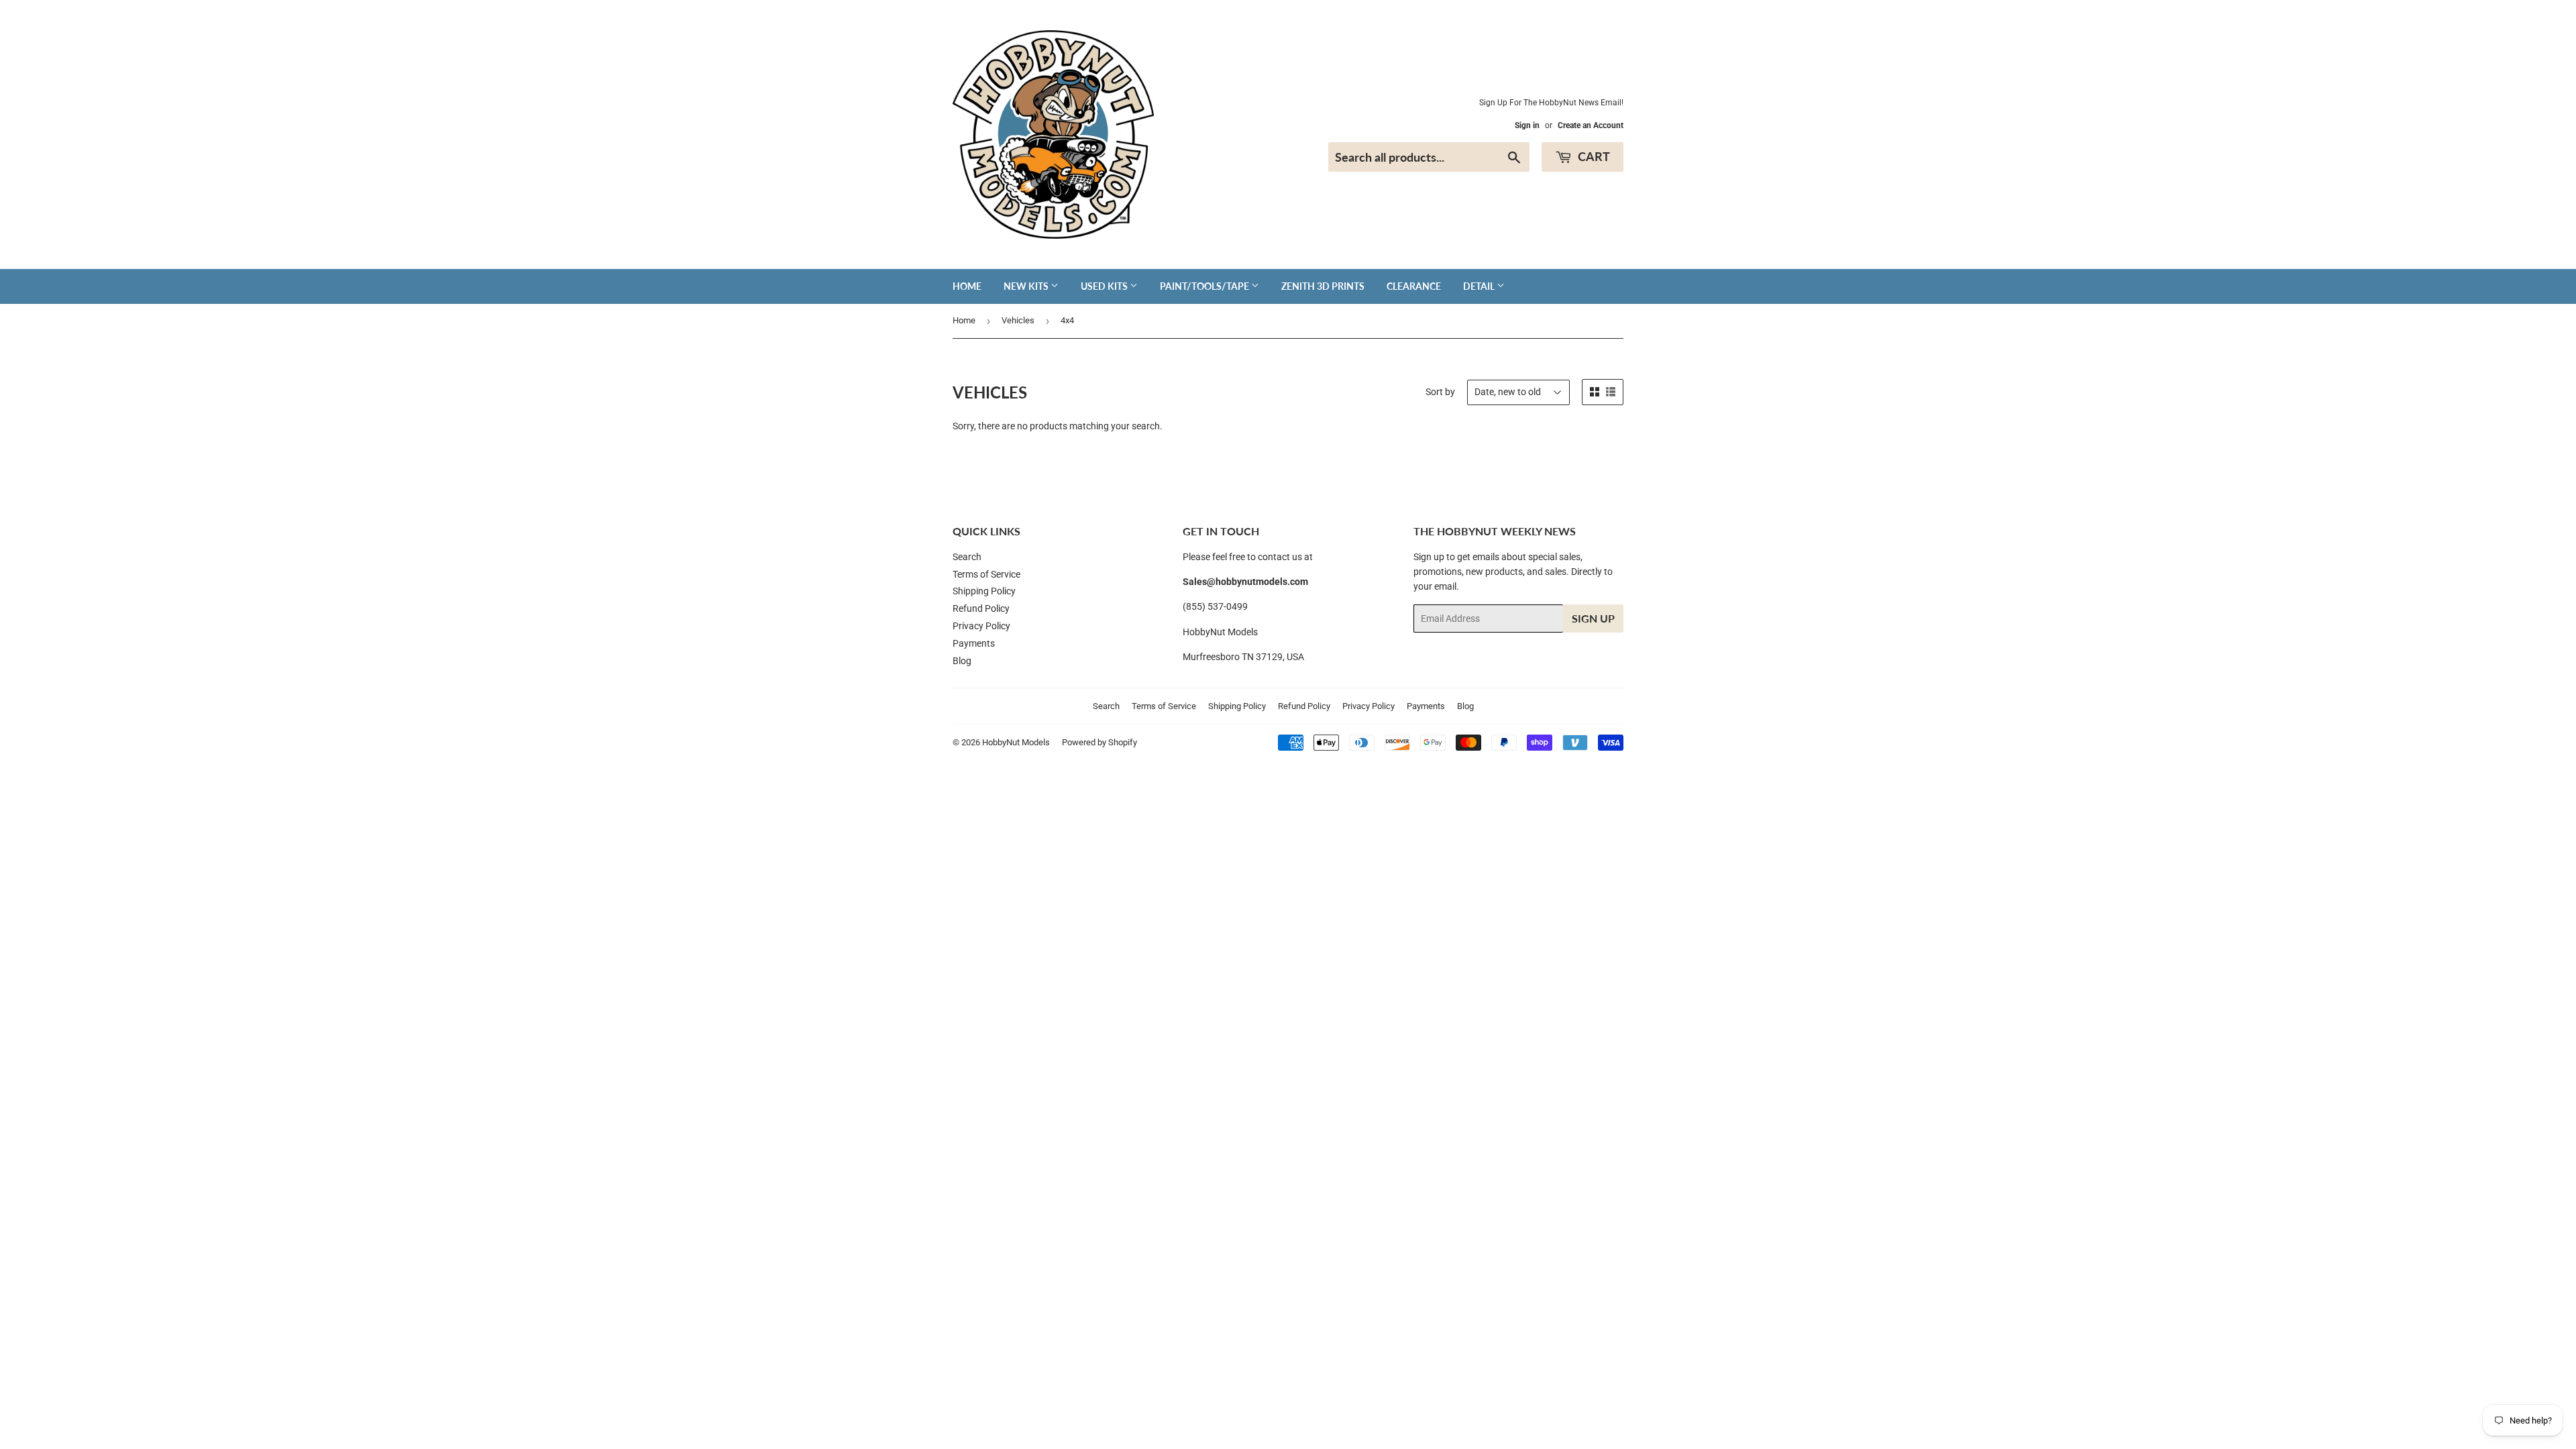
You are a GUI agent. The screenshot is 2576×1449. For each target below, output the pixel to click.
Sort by (1440, 392)
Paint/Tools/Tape (1205, 286)
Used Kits (1105, 286)
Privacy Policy (981, 626)
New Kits (1027, 286)
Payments (974, 643)
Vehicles (1018, 320)
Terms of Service (986, 574)
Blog (962, 661)
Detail (1480, 286)
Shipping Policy (984, 591)
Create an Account (1591, 125)
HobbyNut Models (1016, 742)
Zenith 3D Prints (1323, 286)
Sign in (1527, 125)
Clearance (1414, 286)
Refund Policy (981, 608)
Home (967, 286)
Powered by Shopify (1099, 742)
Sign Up (1593, 618)
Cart (1593, 156)
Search (967, 557)
